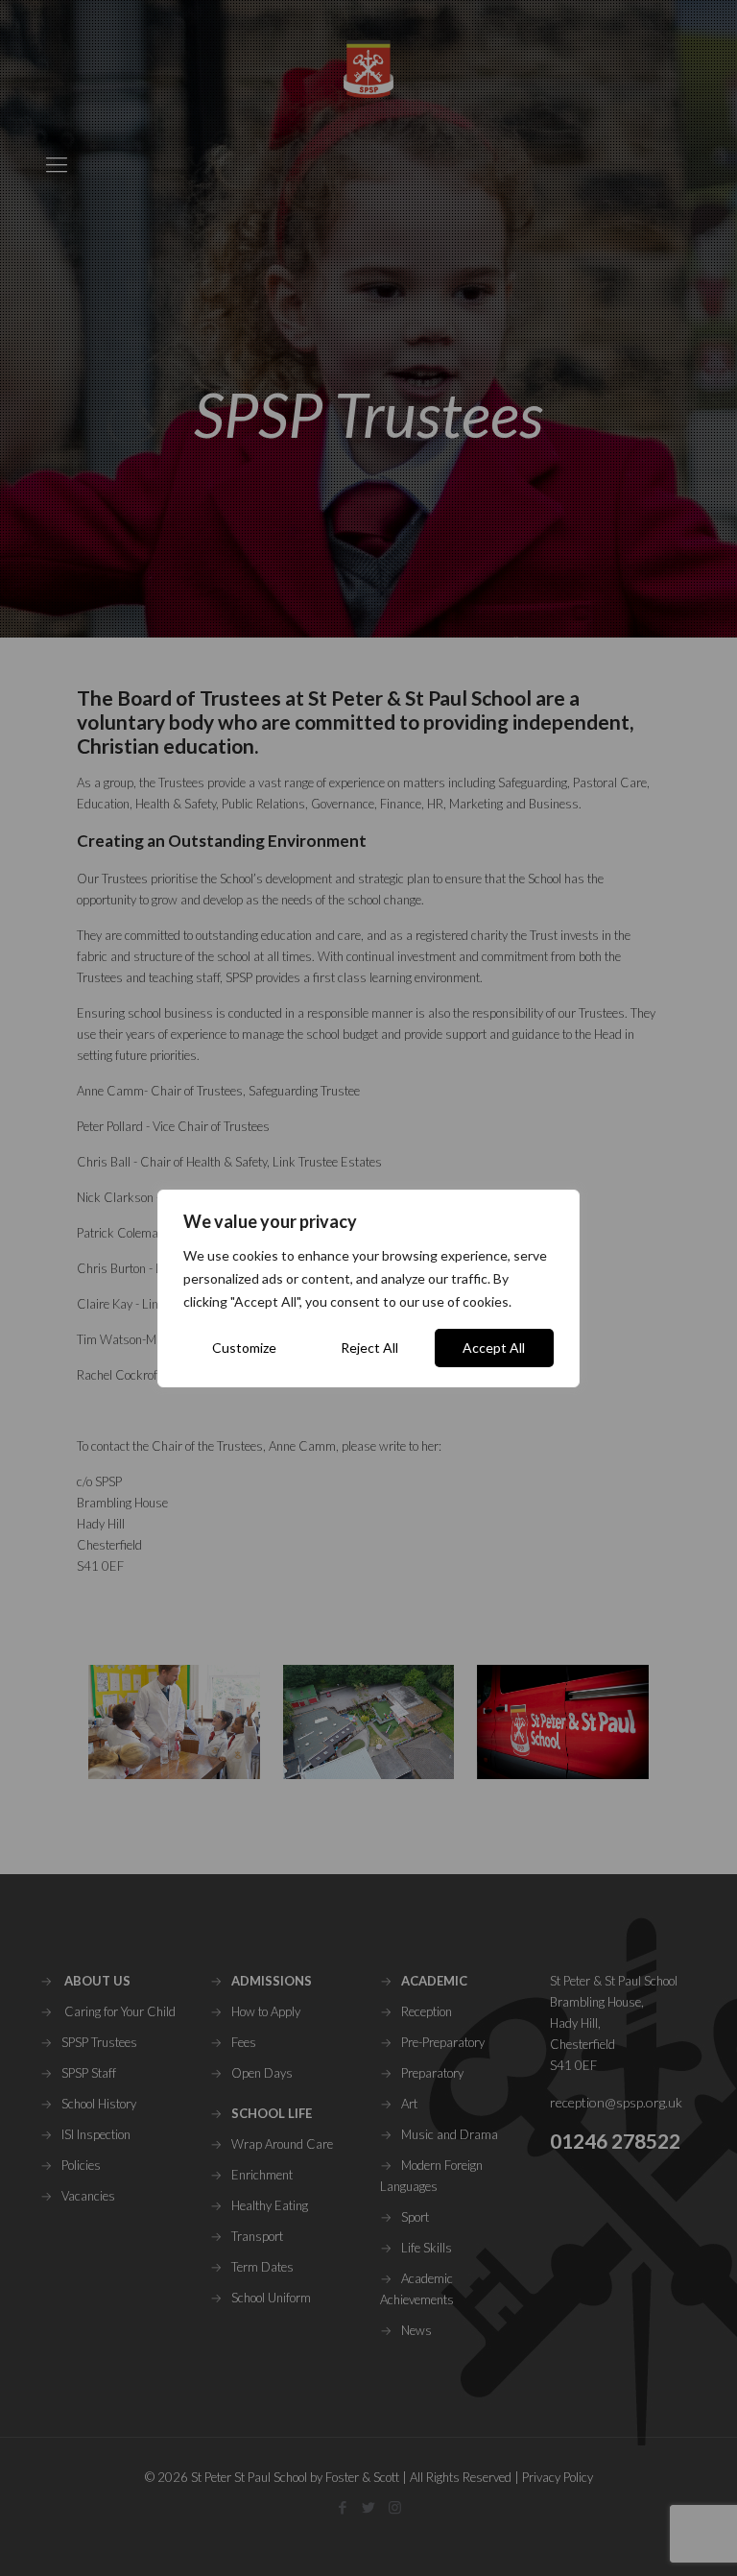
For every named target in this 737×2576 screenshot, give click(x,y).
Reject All (369, 1348)
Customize (244, 1348)
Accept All (494, 1348)
